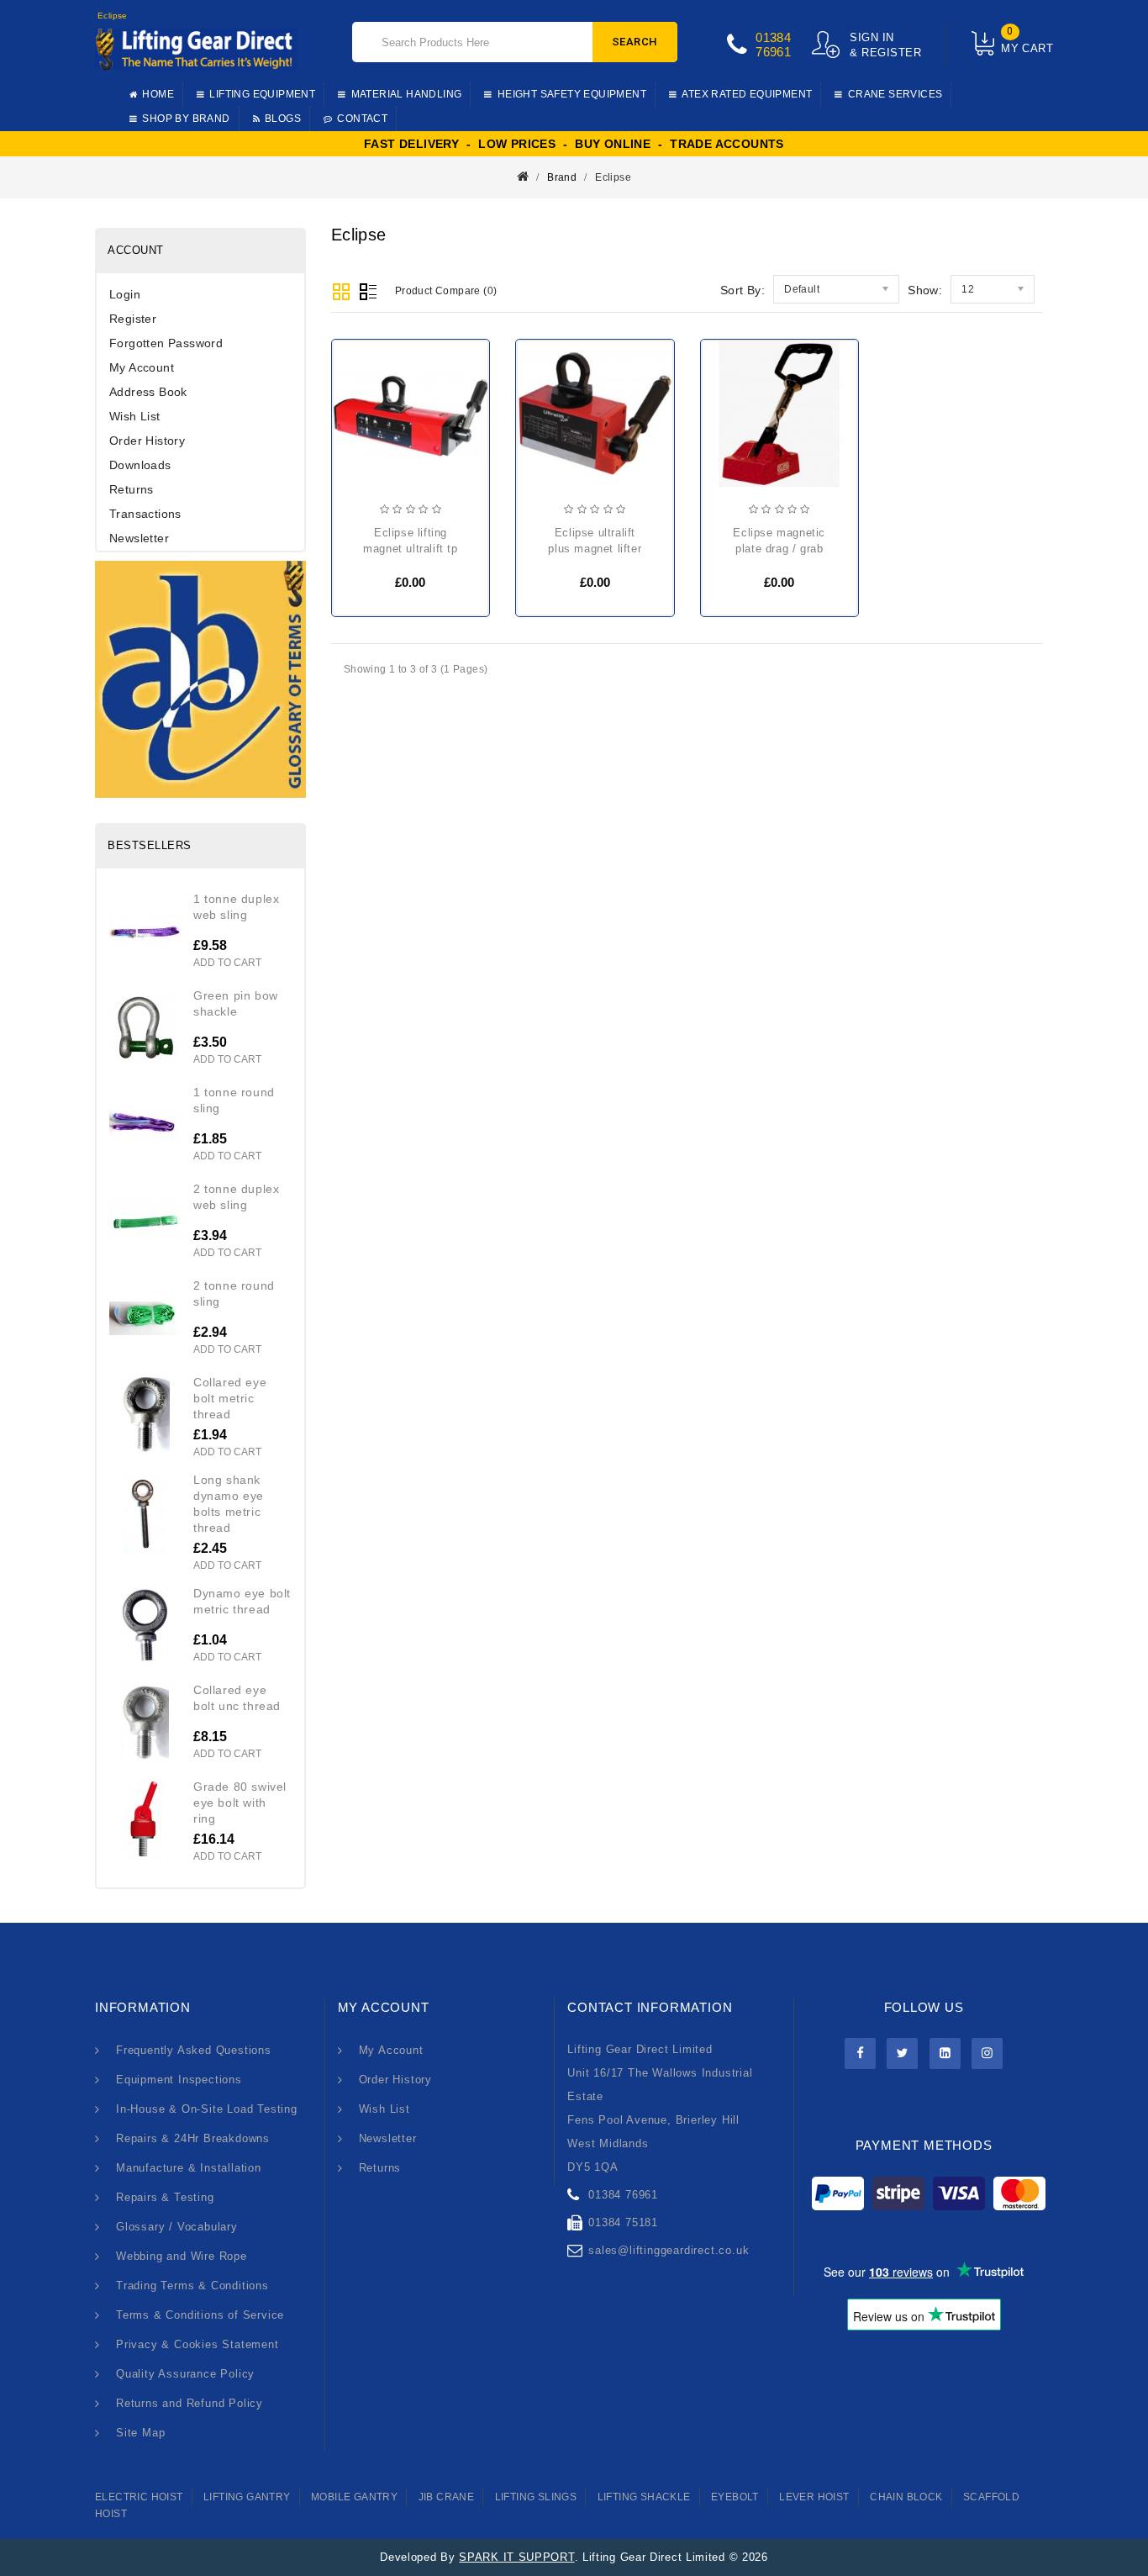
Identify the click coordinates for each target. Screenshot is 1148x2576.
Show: (925, 290)
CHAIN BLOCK (906, 2497)
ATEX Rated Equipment (747, 94)
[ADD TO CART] (359, 441)
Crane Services (895, 94)
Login (125, 294)
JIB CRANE (447, 2497)
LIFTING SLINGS (536, 2497)
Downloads (140, 465)
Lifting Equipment (262, 94)
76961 (773, 52)
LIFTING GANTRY (247, 2497)
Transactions (145, 514)
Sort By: (743, 290)
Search (635, 42)
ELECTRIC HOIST (139, 2497)
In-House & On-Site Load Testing (207, 2109)
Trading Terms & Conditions (192, 2286)
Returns (132, 489)
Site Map (140, 2433)
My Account (142, 367)
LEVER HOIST (814, 2497)
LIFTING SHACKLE (644, 2497)
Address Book (148, 392)
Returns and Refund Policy (190, 2403)
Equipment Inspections (179, 2080)
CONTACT (362, 119)
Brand (562, 177)
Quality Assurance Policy (185, 2374)
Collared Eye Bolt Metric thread (230, 1398)
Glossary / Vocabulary (177, 2227)
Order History (147, 441)
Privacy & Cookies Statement (197, 2344)
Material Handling (407, 94)
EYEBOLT (735, 2497)
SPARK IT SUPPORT (516, 2557)
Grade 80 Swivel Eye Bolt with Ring (240, 1803)
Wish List (135, 416)
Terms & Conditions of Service (200, 2315)
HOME (158, 94)
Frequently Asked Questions (194, 2050)
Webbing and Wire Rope (182, 2256)
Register (133, 319)
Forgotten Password (166, 343)
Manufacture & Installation (189, 2168)
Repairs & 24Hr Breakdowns (193, 2138)
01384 (773, 37)
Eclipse (613, 177)
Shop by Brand (186, 119)
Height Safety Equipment (572, 94)
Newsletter (139, 538)
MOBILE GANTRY (354, 2497)
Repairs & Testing (165, 2197)
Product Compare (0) (446, 291)
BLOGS (283, 119)
